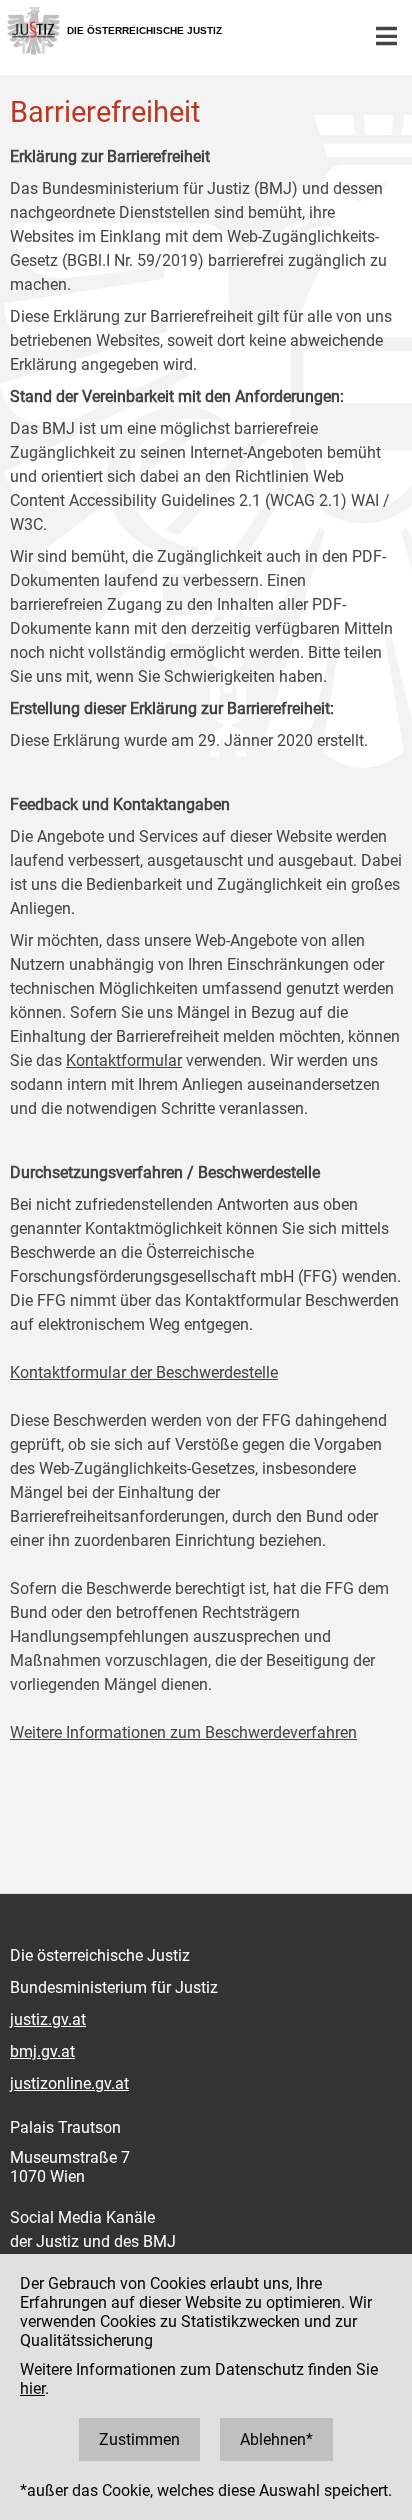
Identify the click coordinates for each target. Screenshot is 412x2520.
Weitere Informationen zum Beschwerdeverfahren (183, 1732)
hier (32, 2388)
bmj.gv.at (42, 2051)
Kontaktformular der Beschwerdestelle (144, 1372)
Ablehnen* (276, 2439)
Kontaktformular (124, 1060)
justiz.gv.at (48, 2019)
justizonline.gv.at (69, 2083)
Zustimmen (139, 2439)
